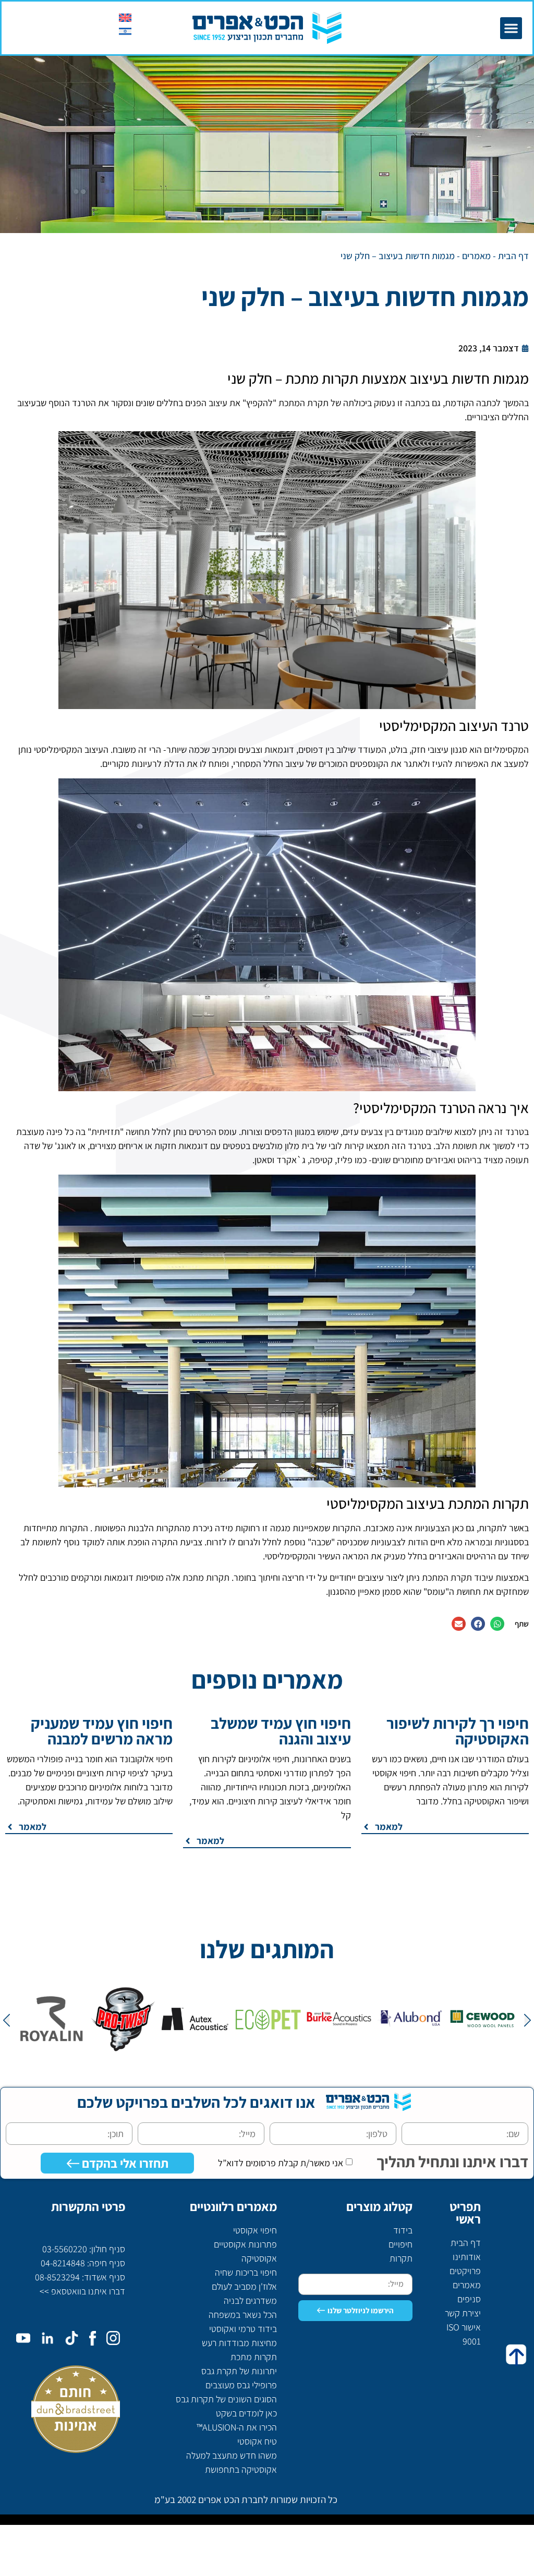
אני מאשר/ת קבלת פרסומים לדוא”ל (281, 2163)
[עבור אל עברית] (125, 31)
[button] (511, 28)
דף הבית (513, 256)
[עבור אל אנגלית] (125, 17)
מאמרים (476, 256)
